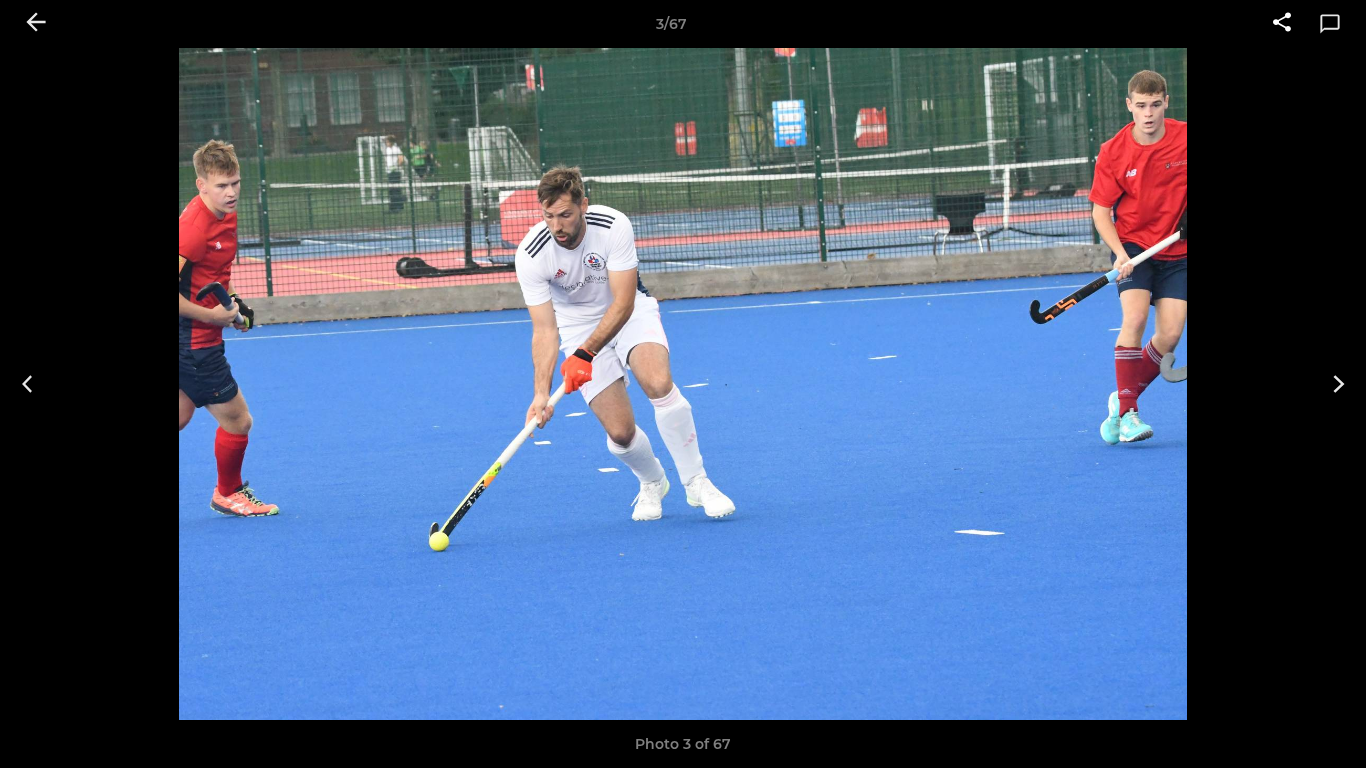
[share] (1282, 24)
